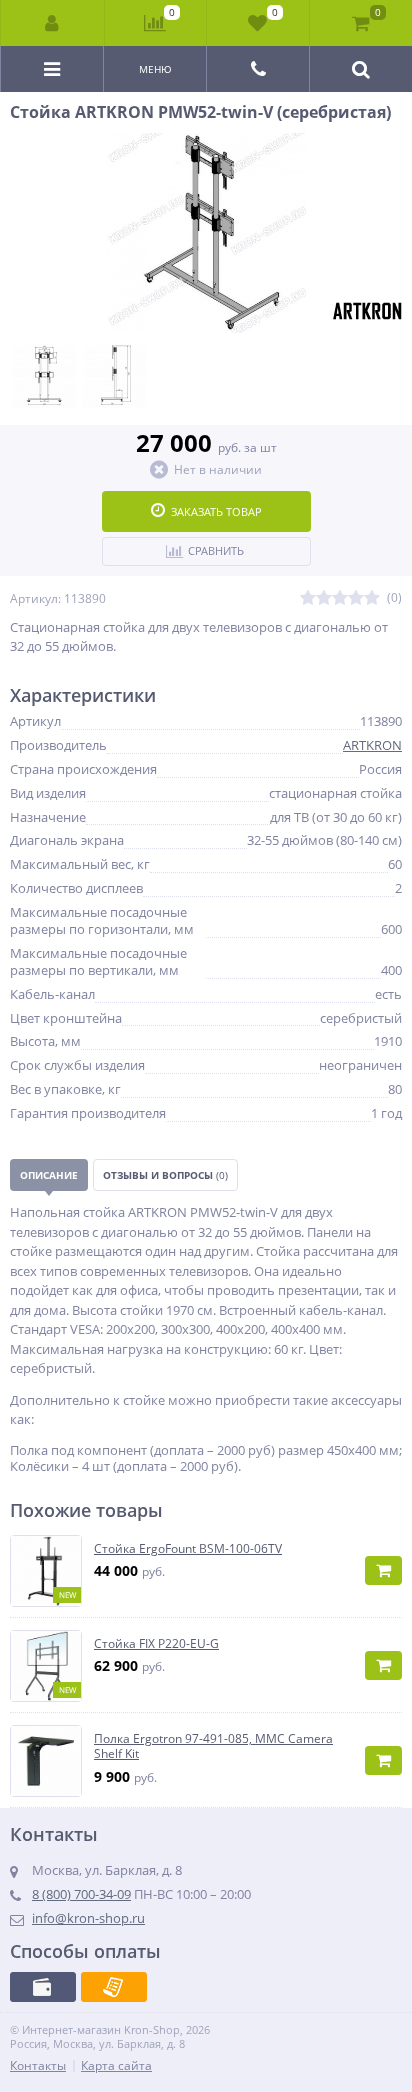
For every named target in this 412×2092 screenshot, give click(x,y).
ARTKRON (372, 745)
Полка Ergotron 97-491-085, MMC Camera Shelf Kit (213, 1746)
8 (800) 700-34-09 (81, 1894)
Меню (155, 69)
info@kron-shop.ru (88, 1918)
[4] (356, 598)
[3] (340, 598)
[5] (372, 598)
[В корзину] (383, 1570)
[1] (308, 598)
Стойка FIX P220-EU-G (156, 1644)
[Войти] (53, 23)
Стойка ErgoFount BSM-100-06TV (188, 1549)
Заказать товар (216, 511)
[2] (324, 598)
